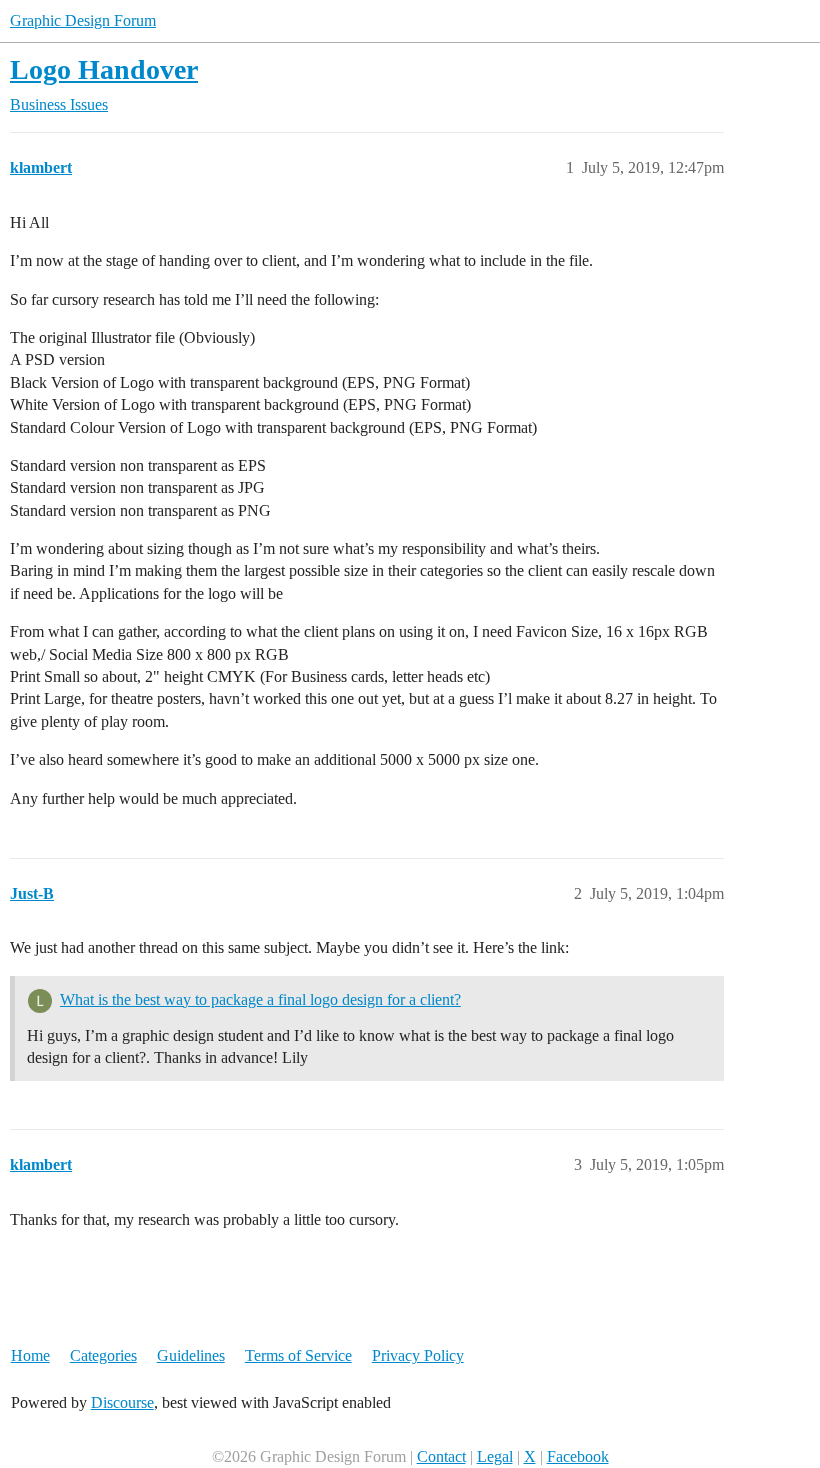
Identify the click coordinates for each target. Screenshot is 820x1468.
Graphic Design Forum (83, 20)
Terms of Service (298, 1355)
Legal (495, 1456)
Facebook (578, 1456)
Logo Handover (104, 69)
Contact (441, 1456)
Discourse (122, 1402)
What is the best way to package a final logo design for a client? (260, 999)
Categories (103, 1355)
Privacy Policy (418, 1355)
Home (30, 1355)
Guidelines (191, 1355)
